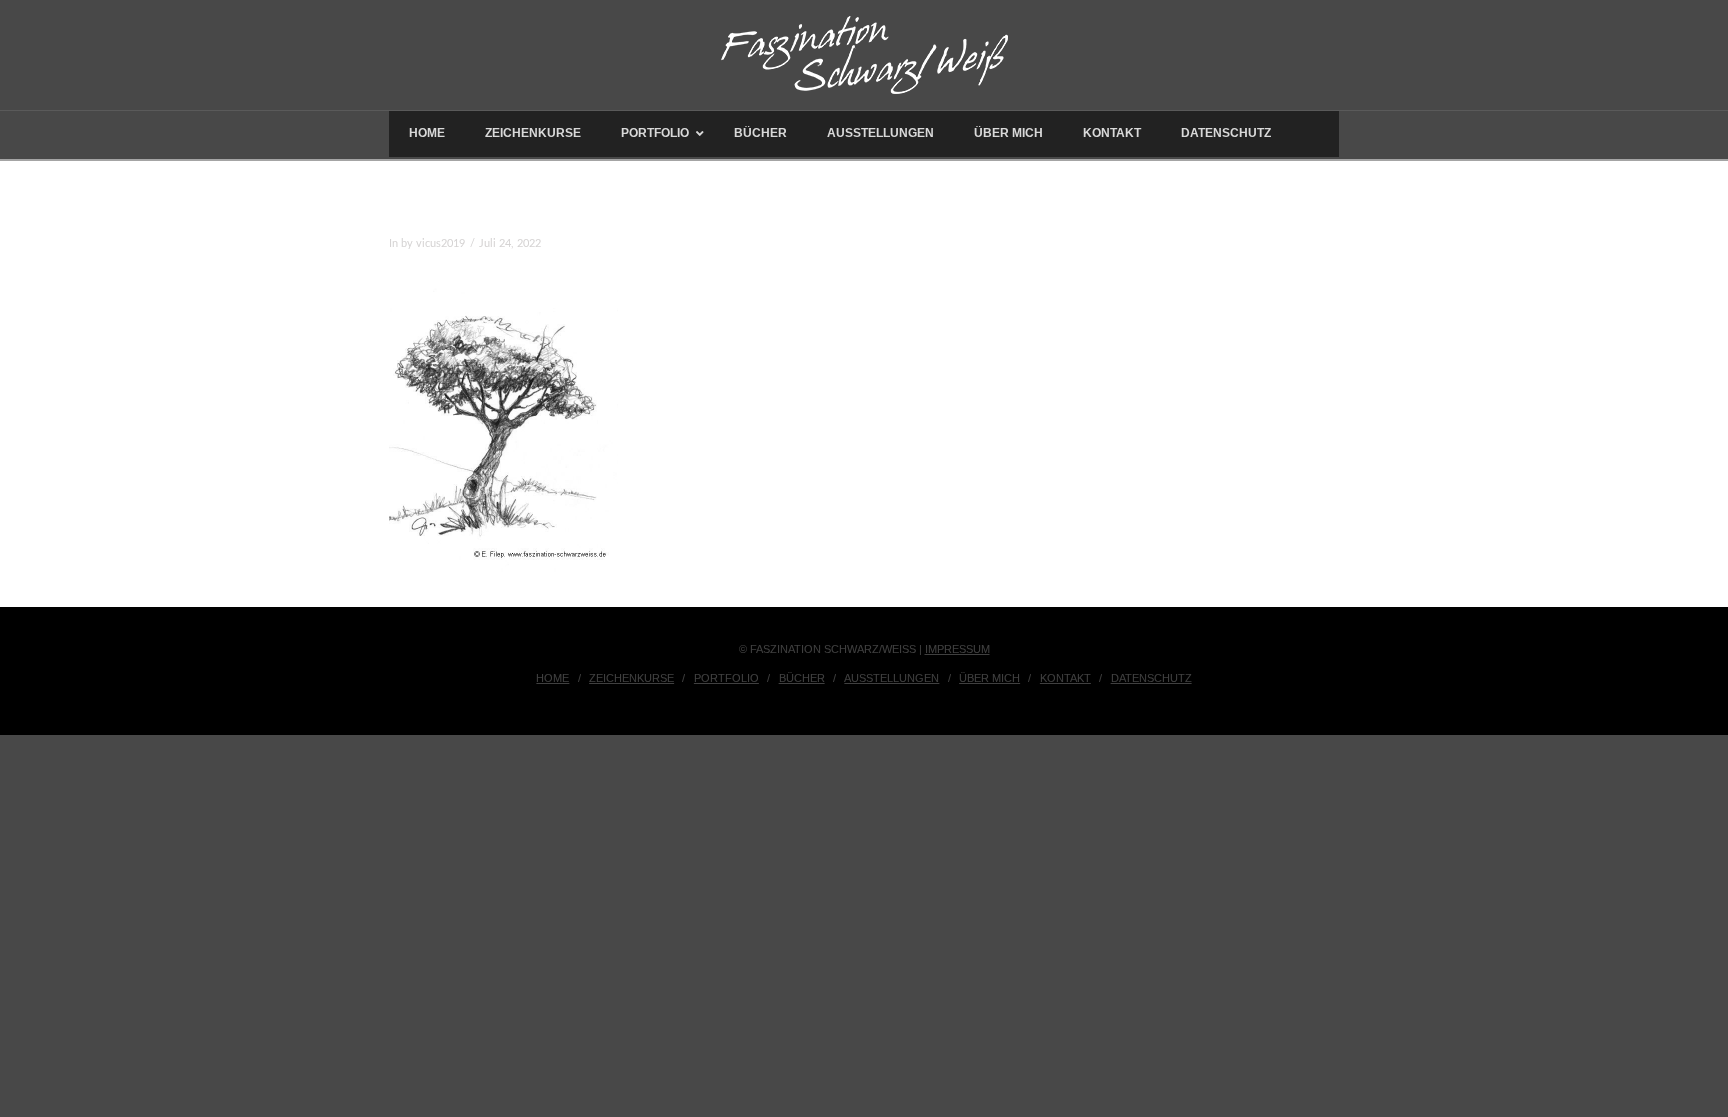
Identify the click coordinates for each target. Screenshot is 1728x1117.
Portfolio (726, 678)
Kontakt (1065, 678)
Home (552, 678)
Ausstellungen (891, 678)
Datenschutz (1151, 678)
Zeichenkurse (631, 678)
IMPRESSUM (957, 649)
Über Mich (989, 678)
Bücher (802, 678)
